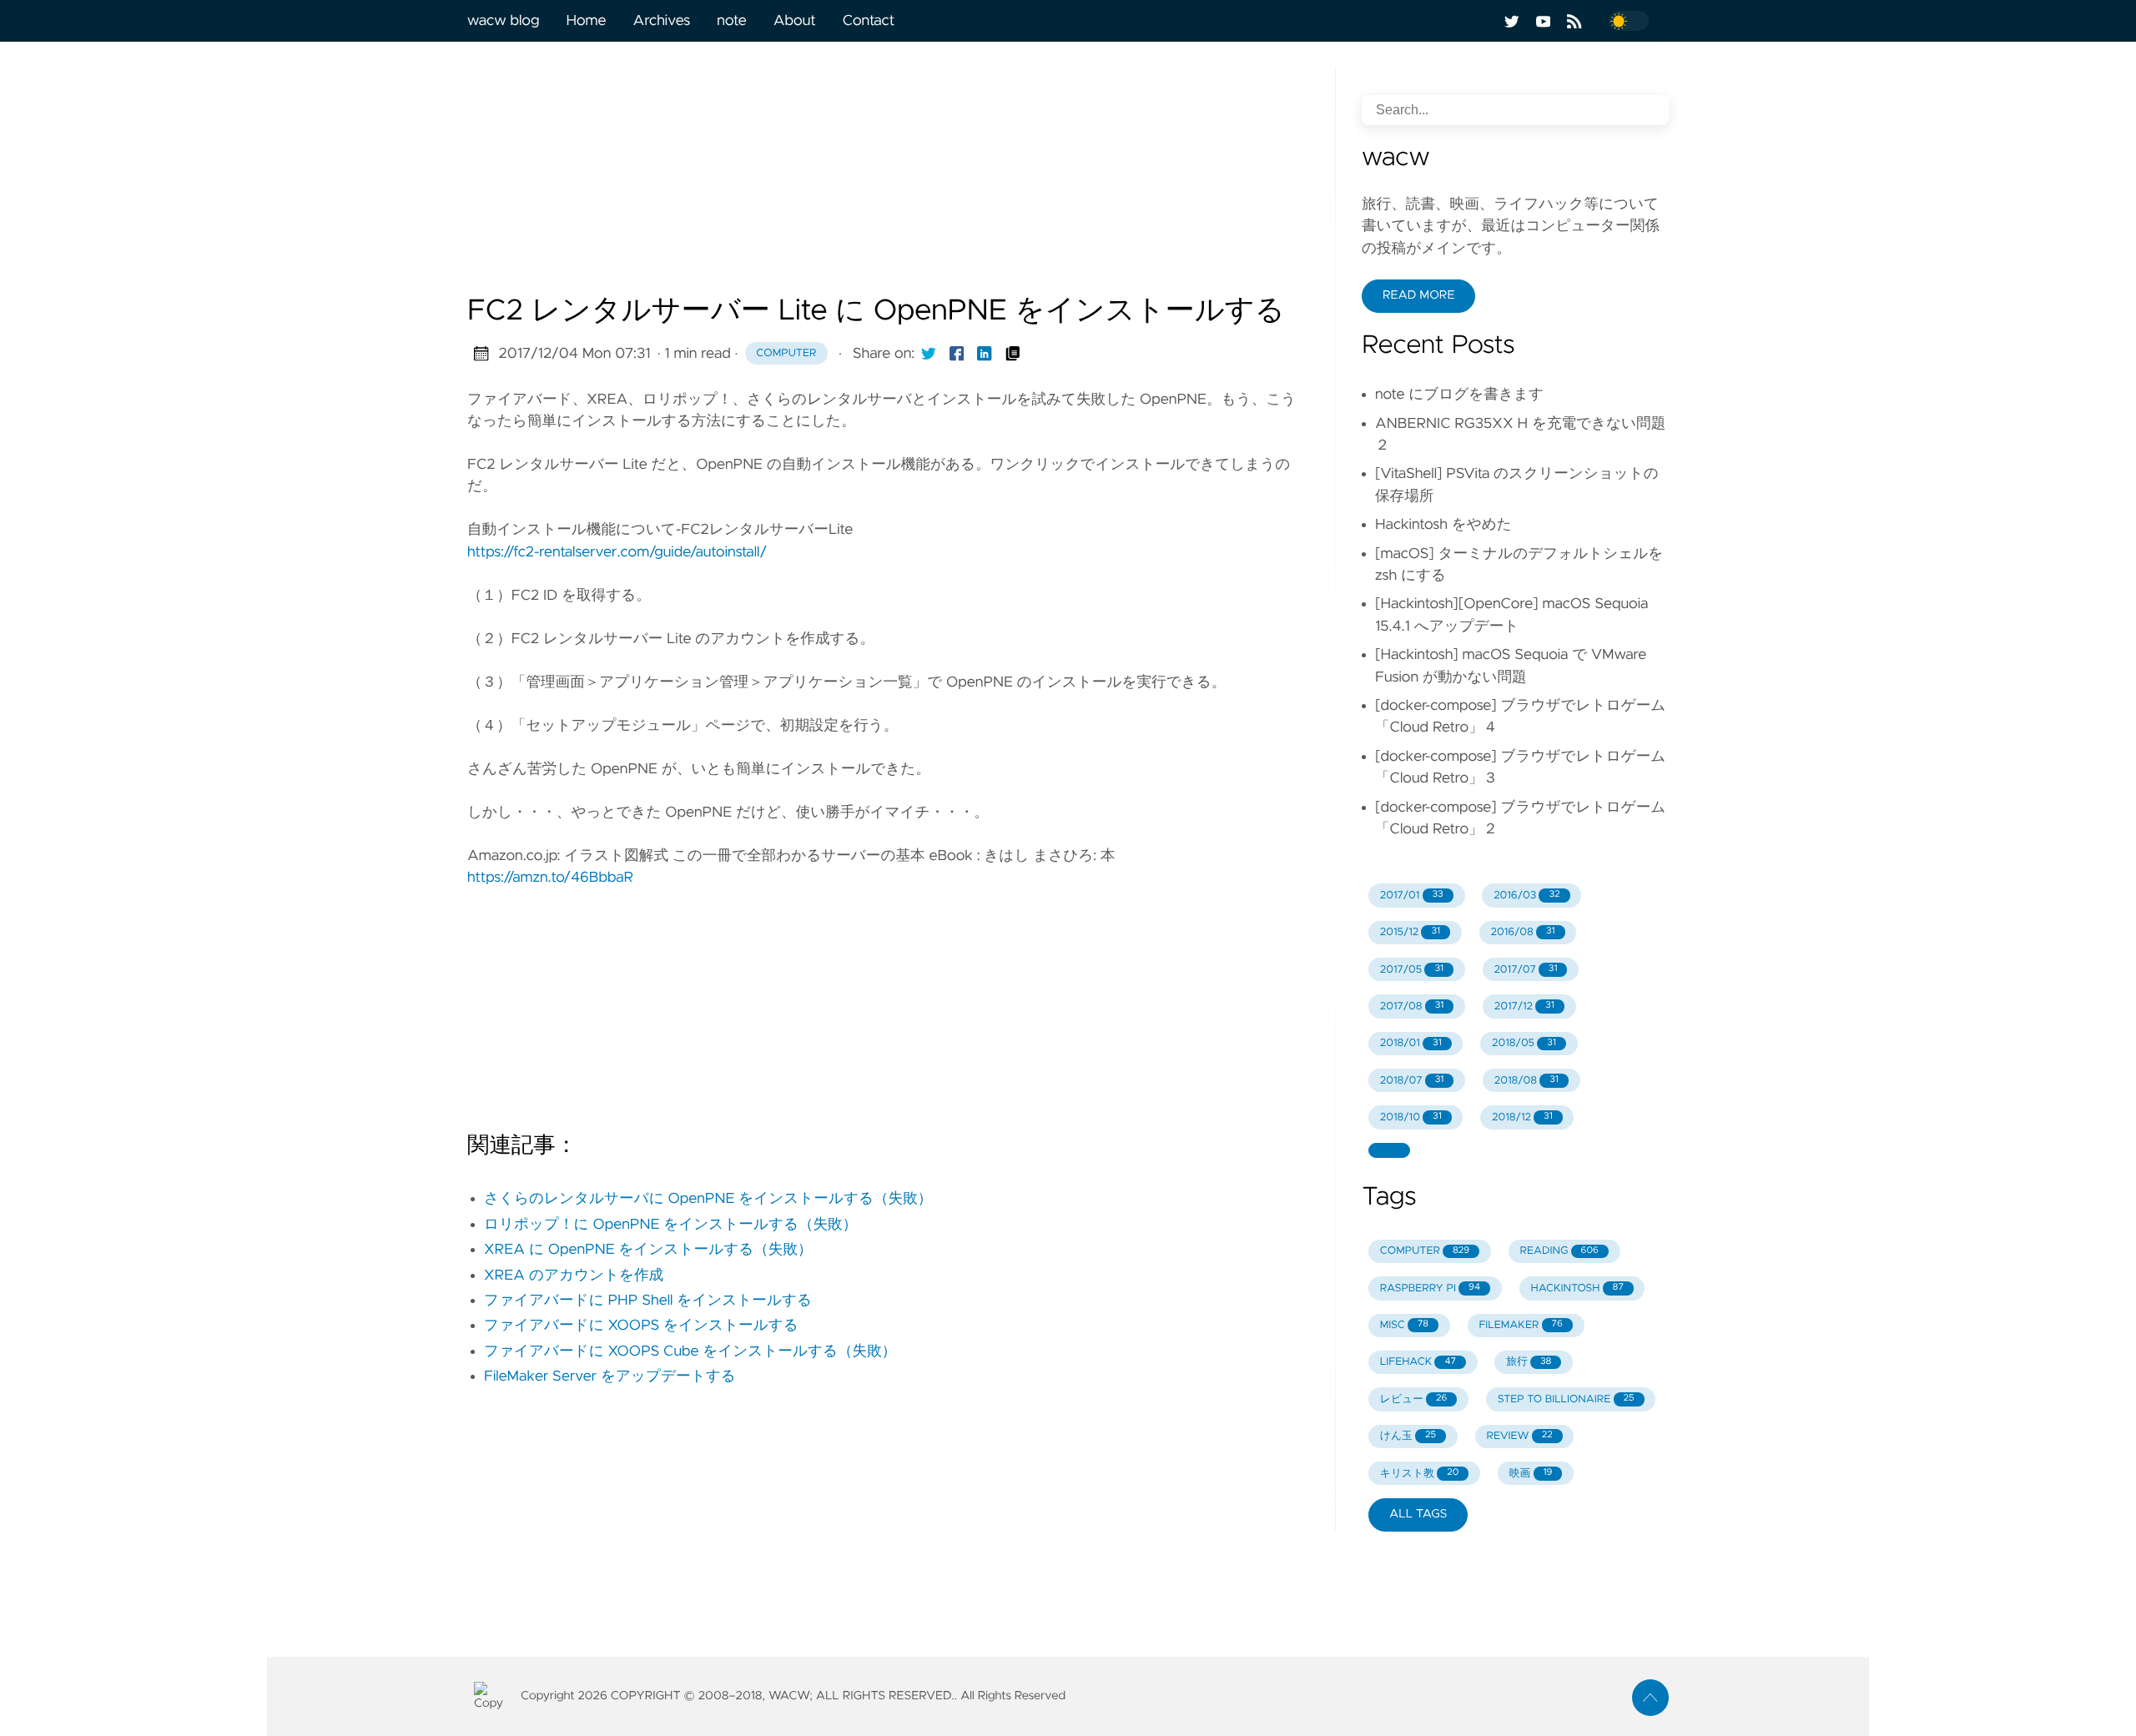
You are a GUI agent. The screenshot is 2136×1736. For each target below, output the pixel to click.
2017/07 (1525, 970)
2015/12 (1410, 932)
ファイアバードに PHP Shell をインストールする (648, 1301)
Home (586, 21)
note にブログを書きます (1459, 395)
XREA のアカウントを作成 (574, 1276)
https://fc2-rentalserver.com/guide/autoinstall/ (617, 552)
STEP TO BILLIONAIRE (1566, 1399)
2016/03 (1526, 896)
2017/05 (1412, 970)
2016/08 (1522, 932)
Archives (662, 21)
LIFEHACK (1418, 1362)
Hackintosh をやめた (1443, 525)
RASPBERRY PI (1430, 1288)
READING (1559, 1251)
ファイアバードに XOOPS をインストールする (641, 1326)
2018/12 (1522, 1117)
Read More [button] (1418, 295)
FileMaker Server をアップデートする (610, 1376)
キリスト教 (1420, 1474)
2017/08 (1412, 1006)
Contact (869, 21)
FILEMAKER (1520, 1325)
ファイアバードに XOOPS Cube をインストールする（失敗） (690, 1351)
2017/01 (1412, 896)
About (795, 21)
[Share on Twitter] (929, 354)
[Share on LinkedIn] (985, 354)
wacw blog (503, 21)
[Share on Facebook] (957, 354)
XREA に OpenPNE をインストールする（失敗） (648, 1250)
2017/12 (1524, 1006)
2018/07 (1412, 1081)
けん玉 (1408, 1436)
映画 (1531, 1474)
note (731, 21)
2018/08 (1526, 1081)
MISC (1404, 1325)
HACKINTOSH (1577, 1288)
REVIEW (1519, 1436)
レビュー (1414, 1399)
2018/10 (1411, 1117)
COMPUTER (1425, 1251)
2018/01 (1411, 1043)
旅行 (1529, 1362)
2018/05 (1524, 1043)
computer (786, 353)
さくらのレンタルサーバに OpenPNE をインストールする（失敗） (708, 1199)
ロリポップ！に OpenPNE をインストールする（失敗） (670, 1225)
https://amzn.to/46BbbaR (550, 878)
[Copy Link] (1013, 354)
